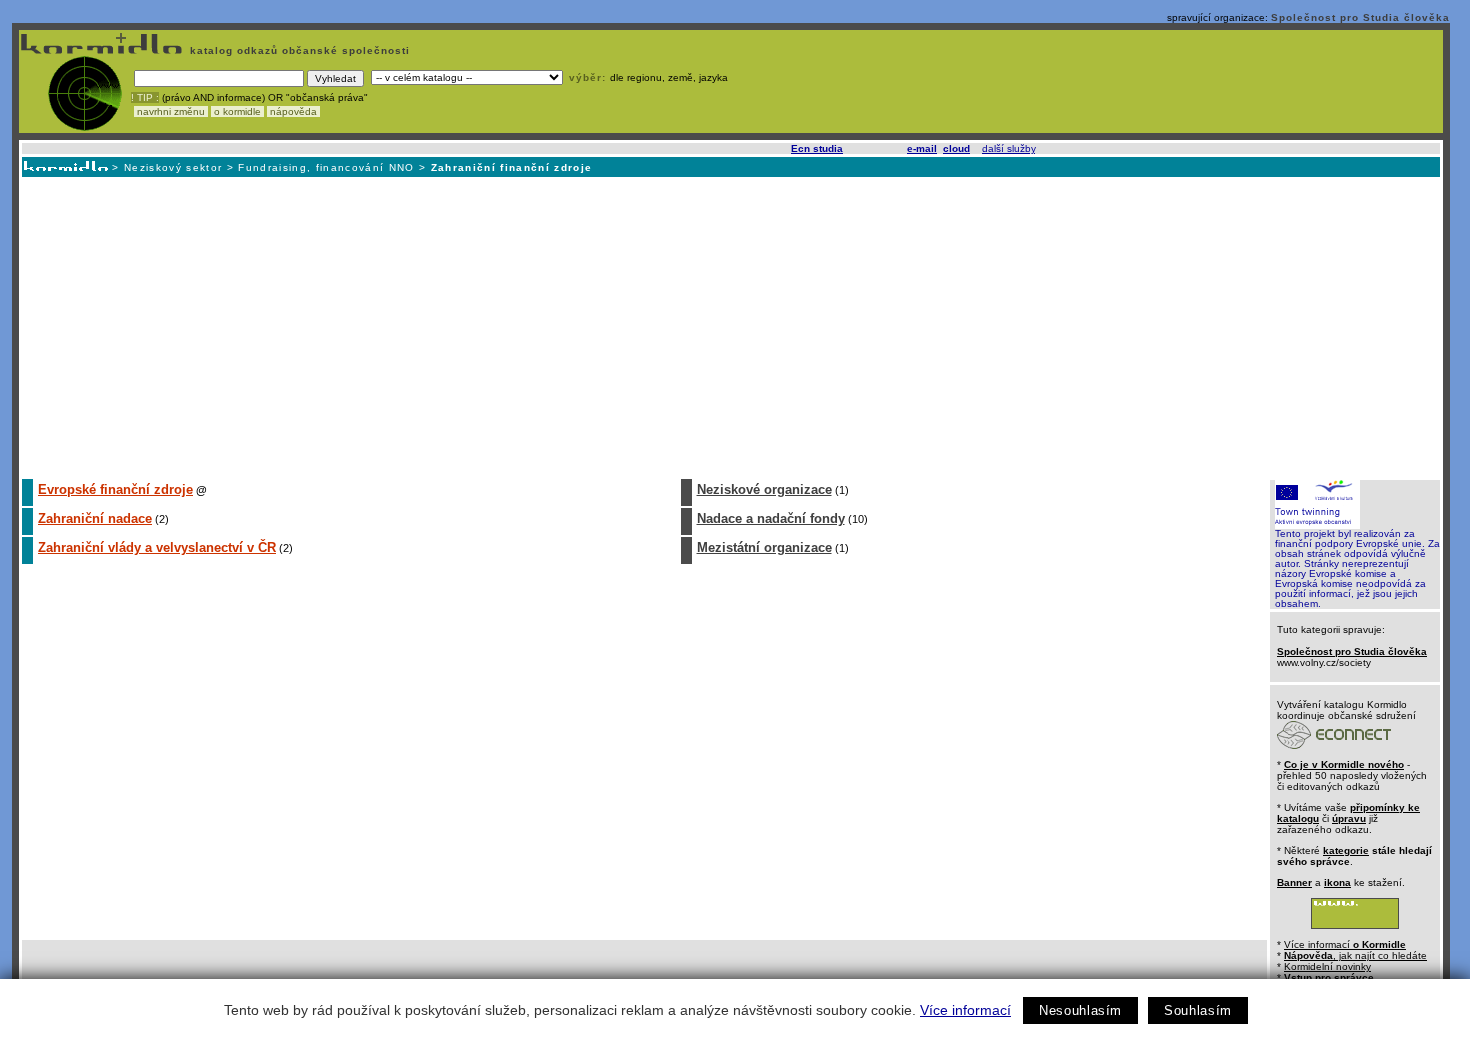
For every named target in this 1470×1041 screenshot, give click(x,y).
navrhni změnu (171, 111)
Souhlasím (1198, 1010)
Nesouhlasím (1080, 1010)
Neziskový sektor (173, 167)
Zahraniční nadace (95, 518)
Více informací (965, 1010)
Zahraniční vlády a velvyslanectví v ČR (157, 547)
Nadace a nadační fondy (771, 518)
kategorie (1346, 850)
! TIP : (145, 97)
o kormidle (237, 111)
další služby (1008, 148)
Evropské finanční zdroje (115, 489)
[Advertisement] (730, 327)
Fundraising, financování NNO (326, 167)
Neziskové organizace (764, 489)
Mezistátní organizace (764, 547)
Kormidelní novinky (1327, 966)
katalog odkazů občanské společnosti (298, 50)
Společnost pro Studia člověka (1360, 17)
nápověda (293, 111)
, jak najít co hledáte (1355, 955)
